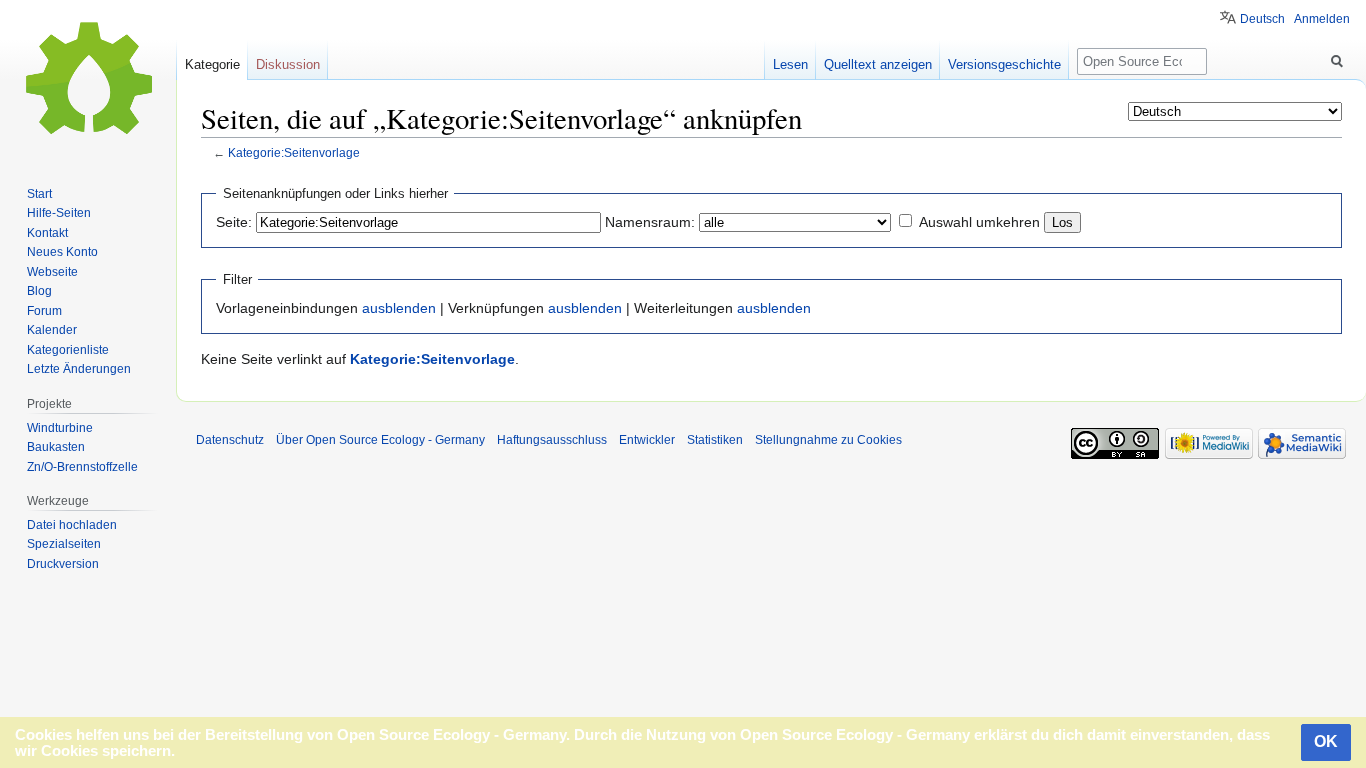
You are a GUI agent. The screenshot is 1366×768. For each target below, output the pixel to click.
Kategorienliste (68, 350)
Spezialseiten (64, 544)
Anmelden (1322, 19)
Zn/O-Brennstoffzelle (82, 467)
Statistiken (715, 440)
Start (39, 194)
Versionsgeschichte (1004, 64)
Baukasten (56, 447)
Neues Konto (62, 252)
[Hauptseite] (88, 80)
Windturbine (60, 428)
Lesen (790, 64)
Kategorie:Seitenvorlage (294, 152)
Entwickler (647, 440)
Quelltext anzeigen (878, 64)
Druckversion (63, 564)
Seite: (234, 222)
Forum (44, 311)
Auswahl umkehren (979, 222)
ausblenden (399, 308)
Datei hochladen (72, 525)
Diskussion (288, 64)
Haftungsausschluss (552, 440)
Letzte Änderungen (79, 369)
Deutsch (1262, 19)
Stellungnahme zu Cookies (828, 440)
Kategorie (212, 64)
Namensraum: (650, 222)
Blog (39, 291)
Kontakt (47, 233)
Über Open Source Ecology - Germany (380, 440)
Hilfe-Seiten (59, 213)
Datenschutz (230, 440)
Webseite (52, 272)
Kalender (52, 330)
